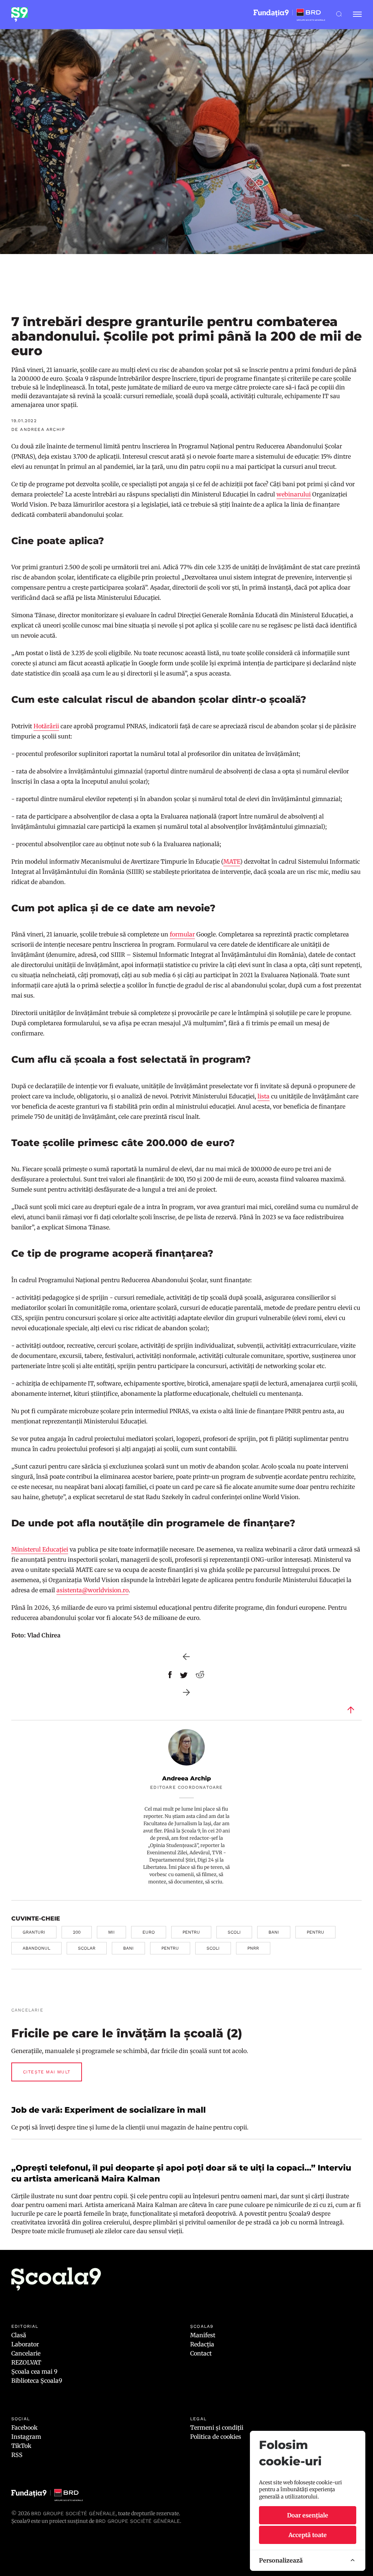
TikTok (21, 2446)
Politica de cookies (216, 2437)
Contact (201, 2353)
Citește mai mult (47, 2072)
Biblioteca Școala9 (37, 2381)
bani (274, 1932)
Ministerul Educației (40, 1549)
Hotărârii (46, 726)
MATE (232, 861)
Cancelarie (26, 2353)
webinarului (294, 494)
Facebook (24, 2428)
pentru (191, 1932)
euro (149, 1932)
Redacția (202, 2344)
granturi (34, 1932)
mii (111, 1932)
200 (77, 1932)
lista (264, 1096)
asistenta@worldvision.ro (93, 1590)
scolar (87, 1948)
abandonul (36, 1948)
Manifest (203, 2335)
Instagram (26, 2437)
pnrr (253, 1948)
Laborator (25, 2344)
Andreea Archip (186, 1778)
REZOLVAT (26, 2362)
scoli (234, 1932)
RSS (17, 2455)
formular (182, 934)
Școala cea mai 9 (34, 2371)
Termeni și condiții (217, 2428)
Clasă (19, 2335)
